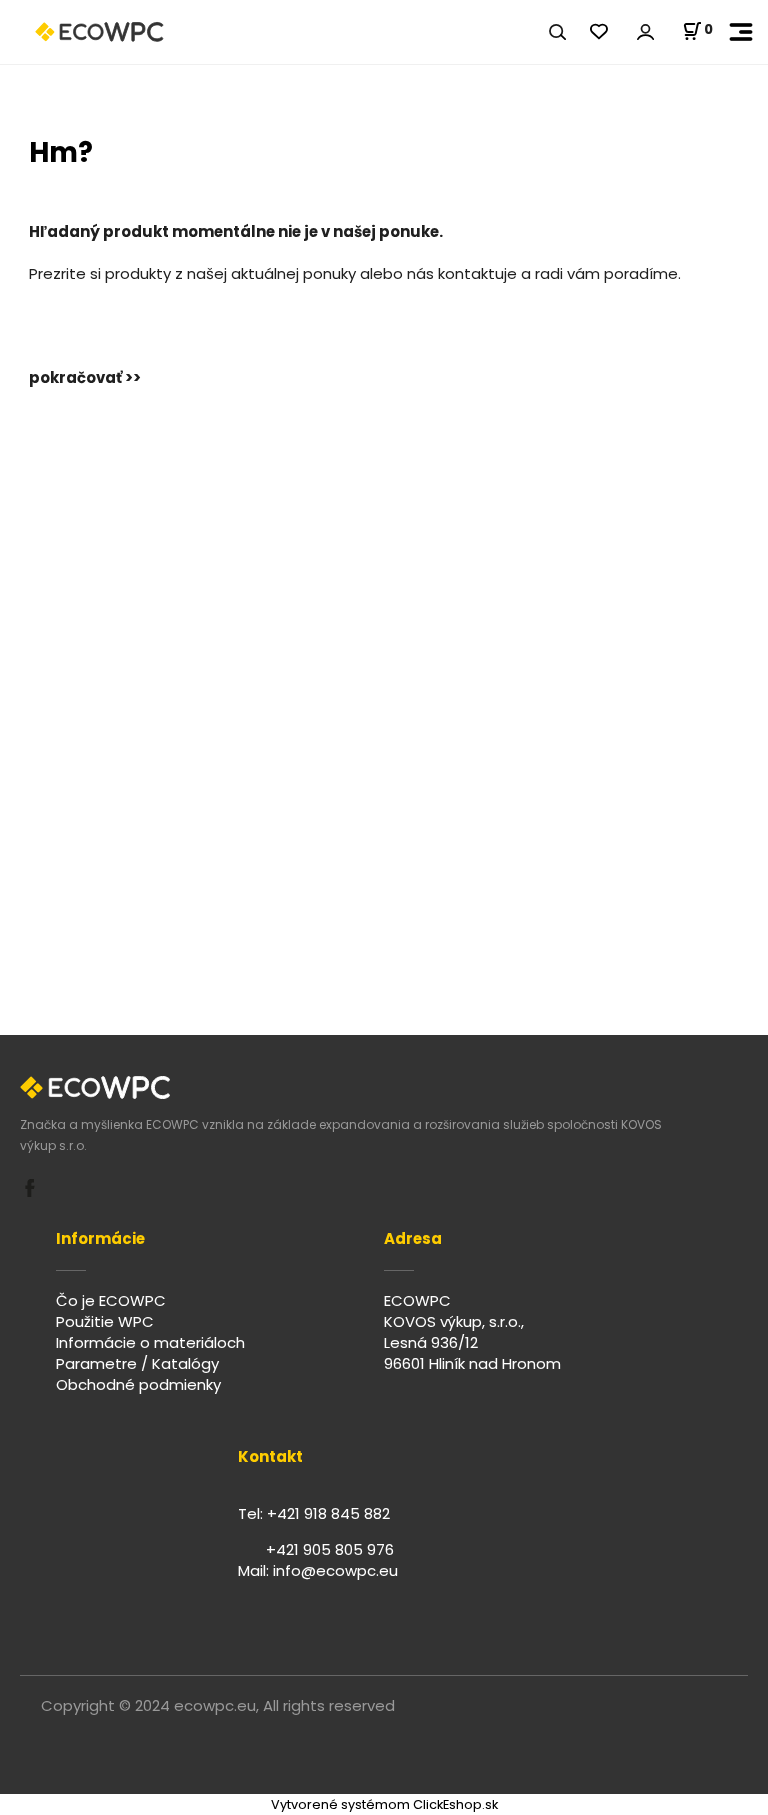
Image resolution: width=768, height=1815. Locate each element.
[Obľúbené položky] (598, 32)
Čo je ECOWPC (111, 1300)
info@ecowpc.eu (335, 1570)
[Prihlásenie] (645, 32)
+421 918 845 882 (328, 1513)
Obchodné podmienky (138, 1384)
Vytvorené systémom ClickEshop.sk (384, 1804)
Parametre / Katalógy (137, 1363)
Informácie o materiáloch (150, 1342)
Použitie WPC (105, 1321)
